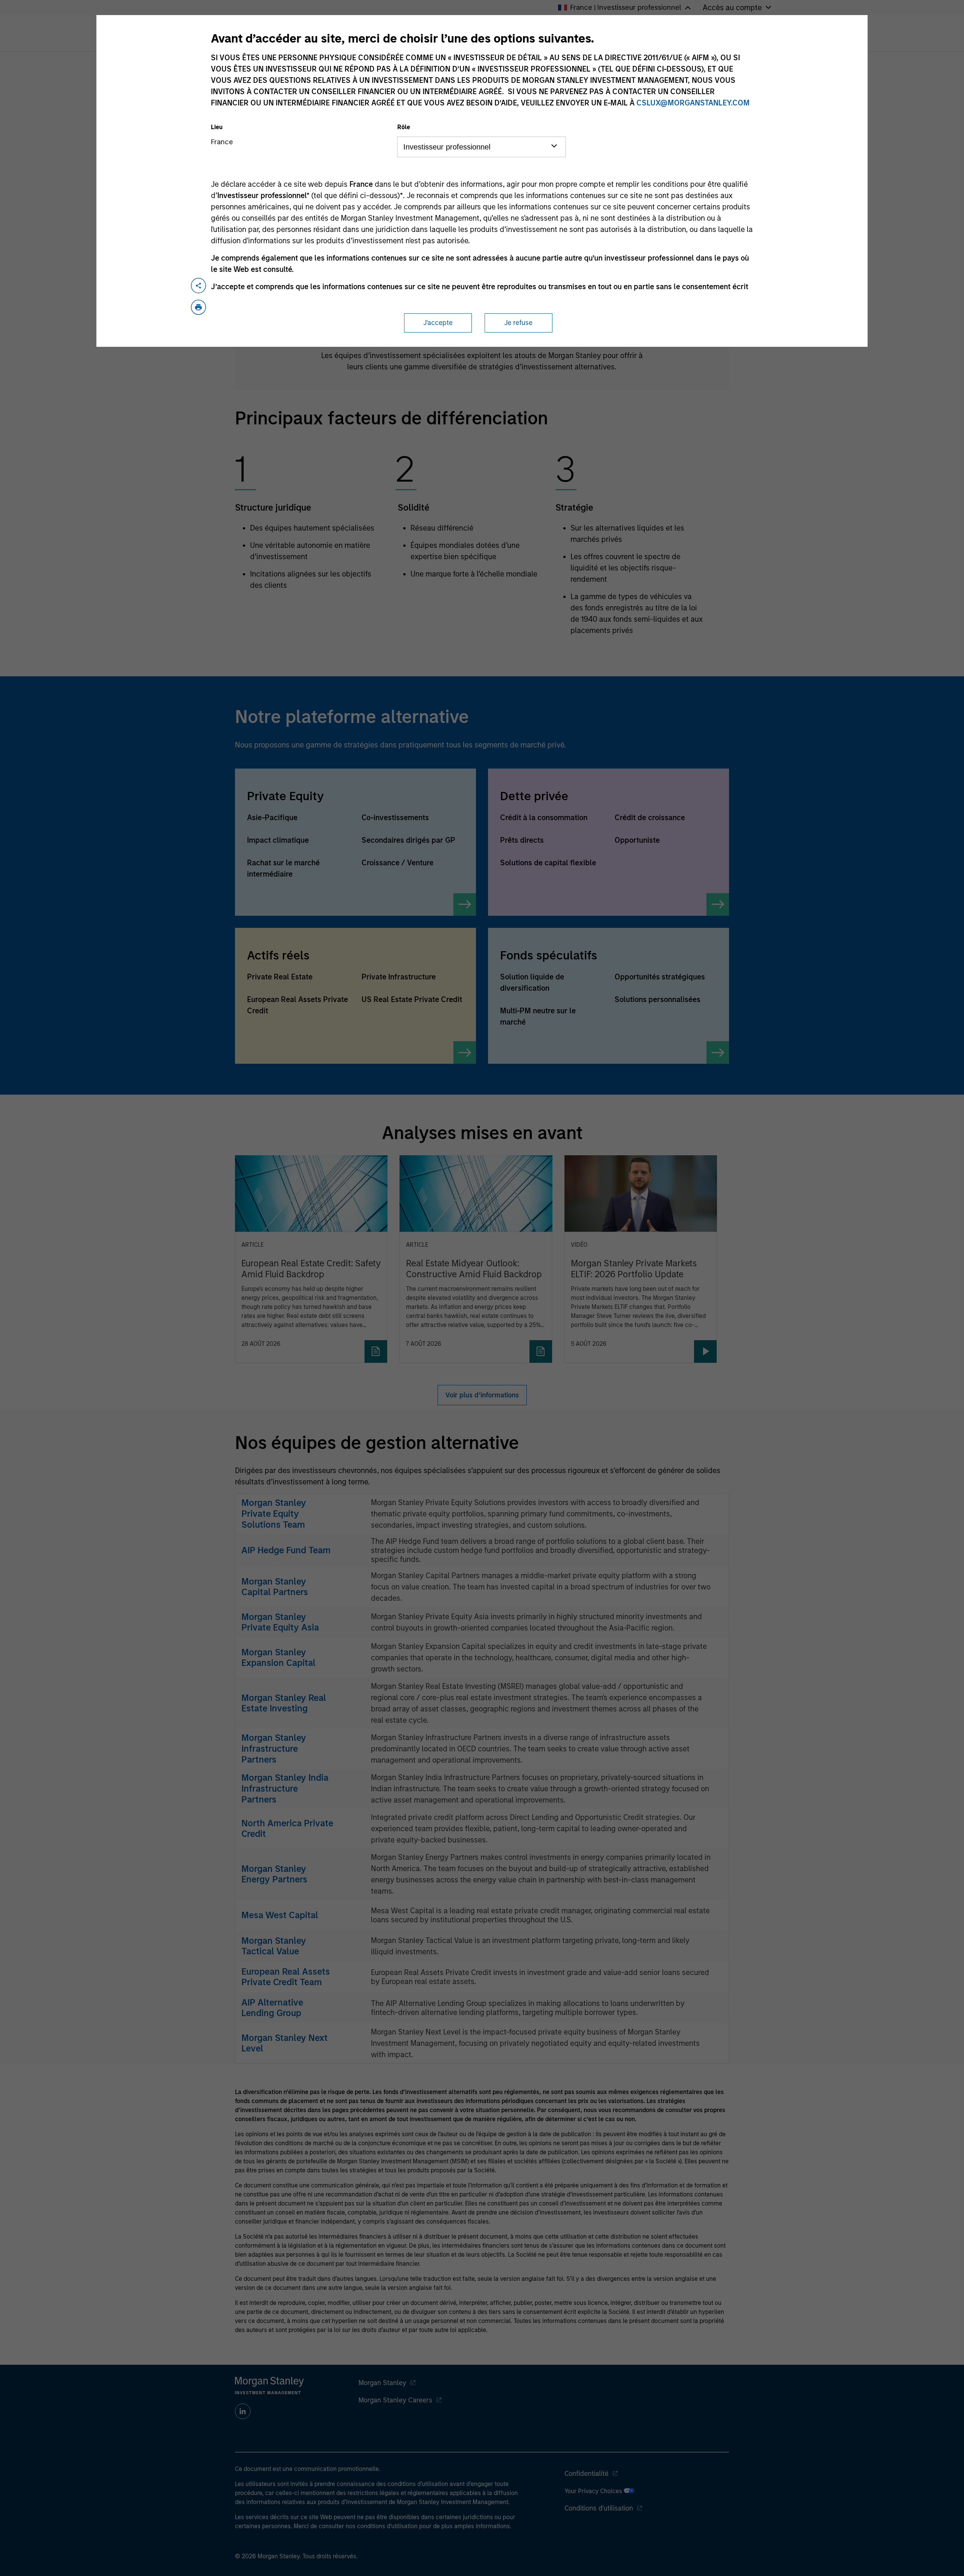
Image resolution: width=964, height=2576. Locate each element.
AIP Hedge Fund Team (286, 1550)
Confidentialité (586, 2474)
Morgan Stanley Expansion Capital (278, 1658)
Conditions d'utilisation (599, 2508)
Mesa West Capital (280, 1915)
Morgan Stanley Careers (395, 2400)
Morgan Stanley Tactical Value (274, 1946)
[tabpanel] (482, 521)
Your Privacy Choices (594, 2491)
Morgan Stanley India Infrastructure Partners (285, 1788)
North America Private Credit (287, 1829)
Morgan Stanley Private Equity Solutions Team (274, 1514)
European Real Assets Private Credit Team (286, 1977)
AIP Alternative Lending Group (272, 2008)
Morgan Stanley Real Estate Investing (284, 1703)
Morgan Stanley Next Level (284, 2043)
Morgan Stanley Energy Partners (274, 1874)
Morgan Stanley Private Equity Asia (280, 1622)
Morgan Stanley (382, 2383)
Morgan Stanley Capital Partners (275, 1587)
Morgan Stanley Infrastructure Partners (274, 1749)
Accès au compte (732, 8)
